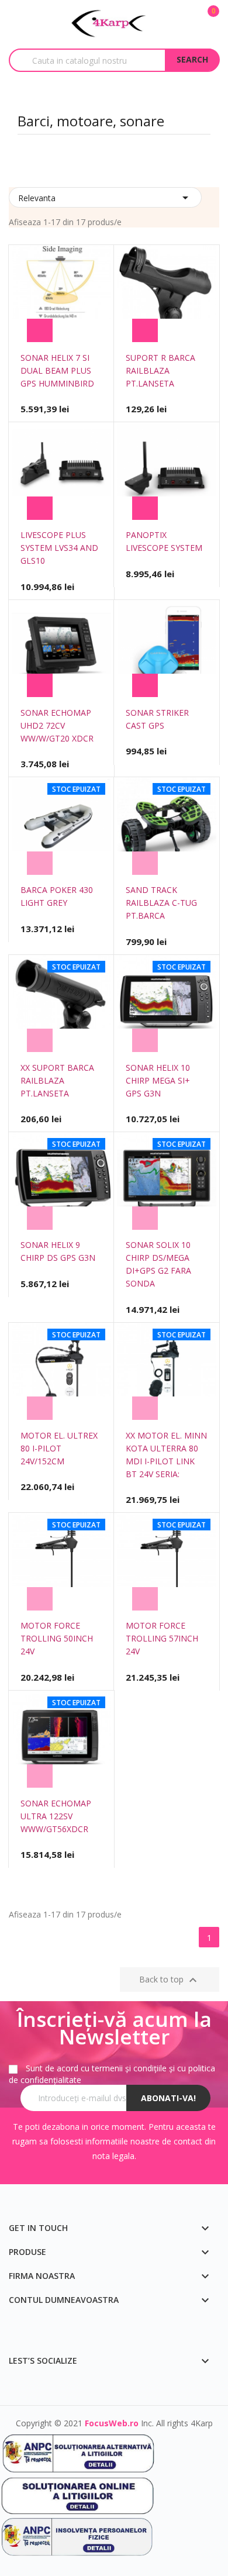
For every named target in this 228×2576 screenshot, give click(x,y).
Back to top (170, 1980)
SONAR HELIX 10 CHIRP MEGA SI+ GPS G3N (158, 1080)
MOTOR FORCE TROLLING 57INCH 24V (162, 1638)
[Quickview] (84, 330)
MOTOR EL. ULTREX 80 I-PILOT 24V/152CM (59, 1448)
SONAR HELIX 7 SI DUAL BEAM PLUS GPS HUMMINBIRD (57, 370)
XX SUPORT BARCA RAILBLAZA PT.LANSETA (57, 1080)
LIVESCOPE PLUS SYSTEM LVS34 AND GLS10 (59, 548)
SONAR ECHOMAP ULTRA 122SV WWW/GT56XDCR (56, 1816)
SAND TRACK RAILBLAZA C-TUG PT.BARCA (161, 903)
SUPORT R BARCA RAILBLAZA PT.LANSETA (160, 370)
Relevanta (105, 198)
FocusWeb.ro (112, 2423)
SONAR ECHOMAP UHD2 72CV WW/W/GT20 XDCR (57, 725)
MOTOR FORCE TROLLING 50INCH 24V (57, 1638)
